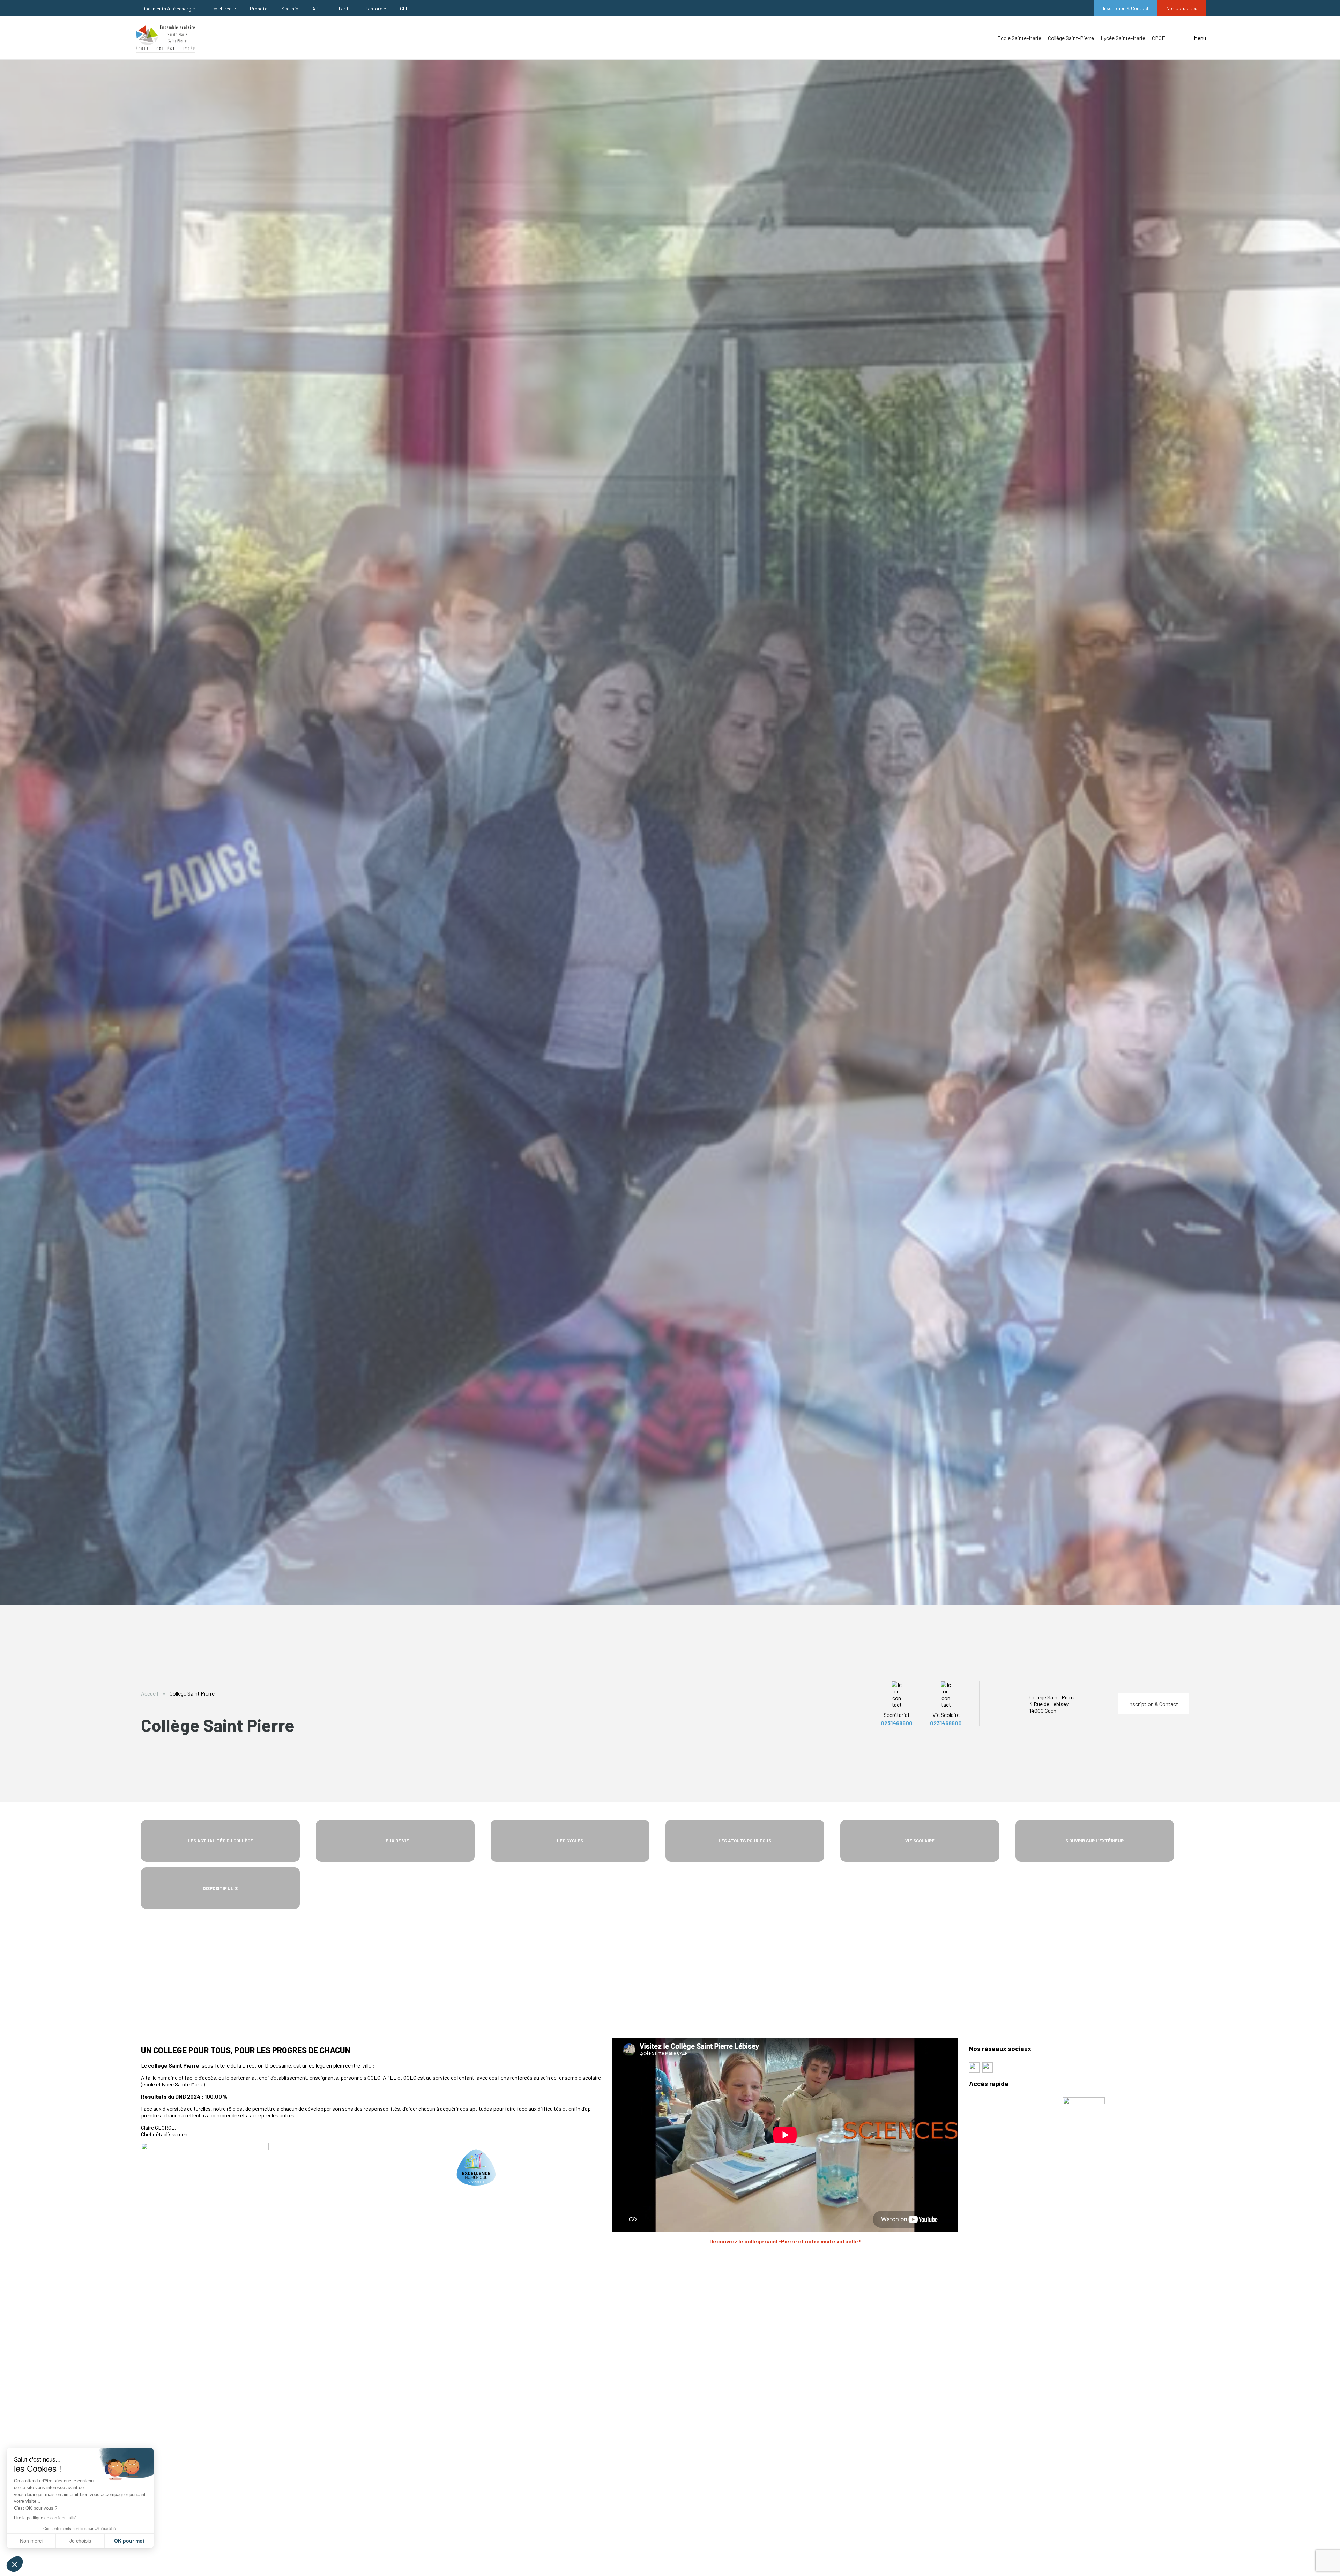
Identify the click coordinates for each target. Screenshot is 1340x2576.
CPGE (1159, 38)
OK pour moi (129, 2541)
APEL (318, 9)
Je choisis (80, 2541)
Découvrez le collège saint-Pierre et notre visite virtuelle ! (785, 2241)
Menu (1200, 38)
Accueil (150, 1693)
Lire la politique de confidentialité (45, 2518)
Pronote (259, 9)
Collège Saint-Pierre (1071, 38)
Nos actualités (1182, 8)
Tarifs (344, 9)
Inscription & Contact (1126, 8)
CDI (403, 9)
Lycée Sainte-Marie (1123, 38)
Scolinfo (290, 9)
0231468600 (897, 1723)
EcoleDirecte (223, 9)
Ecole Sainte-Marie (1019, 38)
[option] (670, 832)
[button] (15, 2564)
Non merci (31, 2541)
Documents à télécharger (169, 9)
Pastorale (375, 9)
